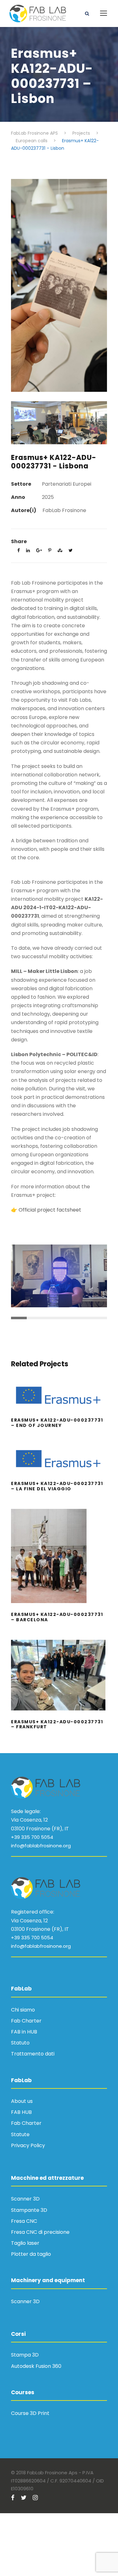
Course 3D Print (30, 2413)
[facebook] (13, 2498)
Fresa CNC (24, 2221)
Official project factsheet (50, 1210)
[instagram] (35, 2498)
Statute (20, 2134)
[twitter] (24, 2498)
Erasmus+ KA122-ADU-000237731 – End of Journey (59, 1404)
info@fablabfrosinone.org (41, 1846)
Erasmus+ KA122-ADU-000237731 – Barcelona (59, 1564)
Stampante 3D (29, 2210)
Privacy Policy (28, 2145)
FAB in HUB (24, 2032)
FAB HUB (21, 2112)
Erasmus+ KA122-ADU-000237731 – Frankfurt (59, 1683)
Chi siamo (23, 2010)
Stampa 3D (25, 2355)
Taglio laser (25, 2243)
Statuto (20, 2043)
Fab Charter (26, 2021)
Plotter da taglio (31, 2254)
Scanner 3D (25, 2199)
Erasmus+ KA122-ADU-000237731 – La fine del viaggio (59, 1467)
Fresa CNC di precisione (40, 2232)
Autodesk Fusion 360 (36, 2366)
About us (22, 2101)
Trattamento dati (33, 2054)
